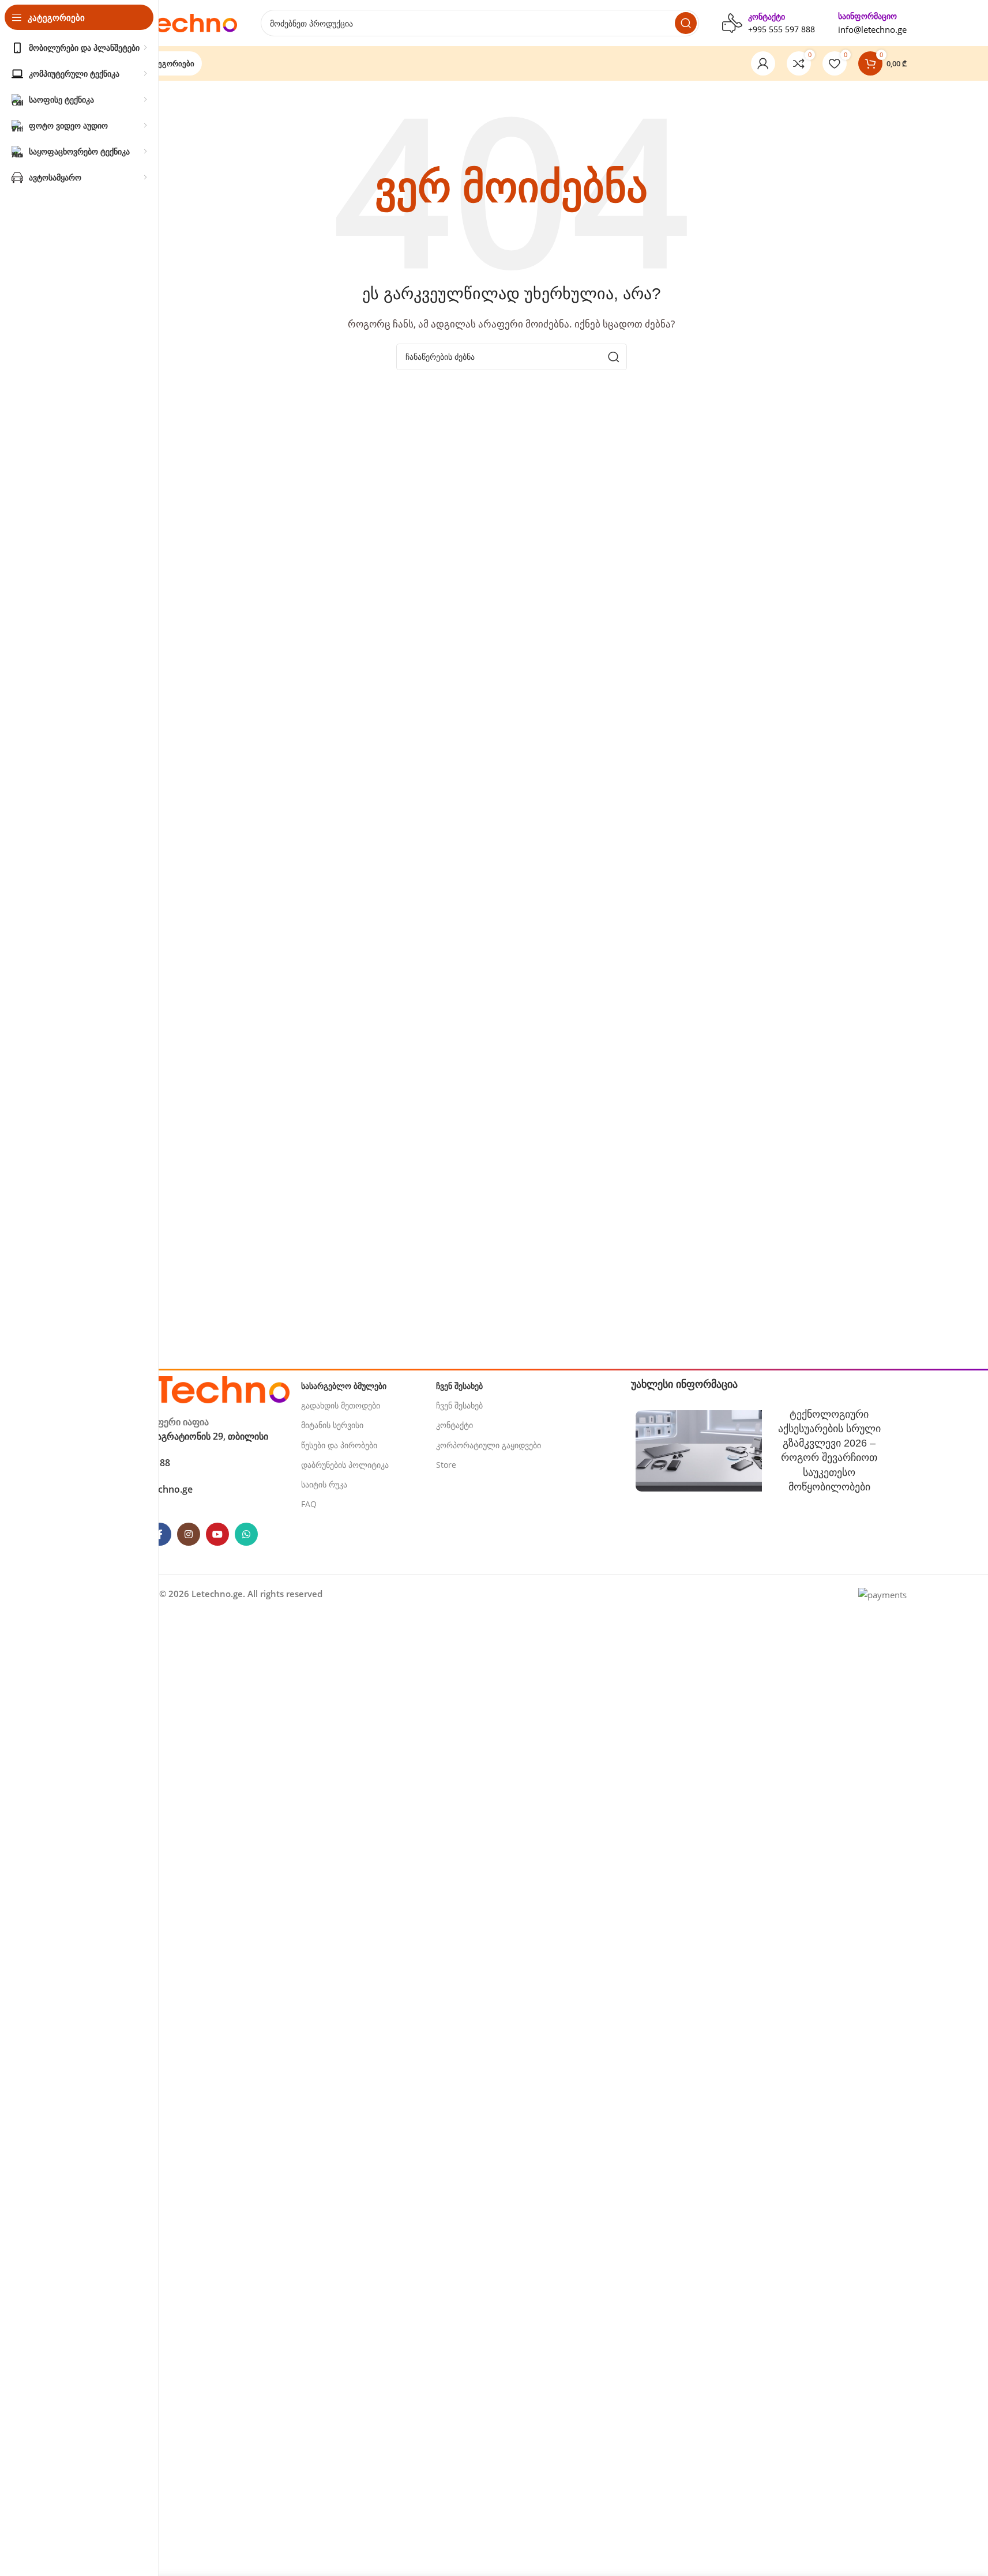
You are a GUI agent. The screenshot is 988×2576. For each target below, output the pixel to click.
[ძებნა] (686, 23)
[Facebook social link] (160, 1534)
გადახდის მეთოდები (341, 1405)
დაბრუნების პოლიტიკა (345, 1465)
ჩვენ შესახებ (459, 1405)
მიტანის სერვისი (332, 1425)
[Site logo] (177, 22)
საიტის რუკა (324, 1484)
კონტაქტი (454, 1425)
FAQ (309, 1504)
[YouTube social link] (217, 1534)
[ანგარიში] (763, 63)
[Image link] (203, 1388)
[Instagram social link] (189, 1534)
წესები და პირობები (339, 1445)
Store (446, 1465)
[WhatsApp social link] (246, 1534)
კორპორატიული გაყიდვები (489, 1445)
